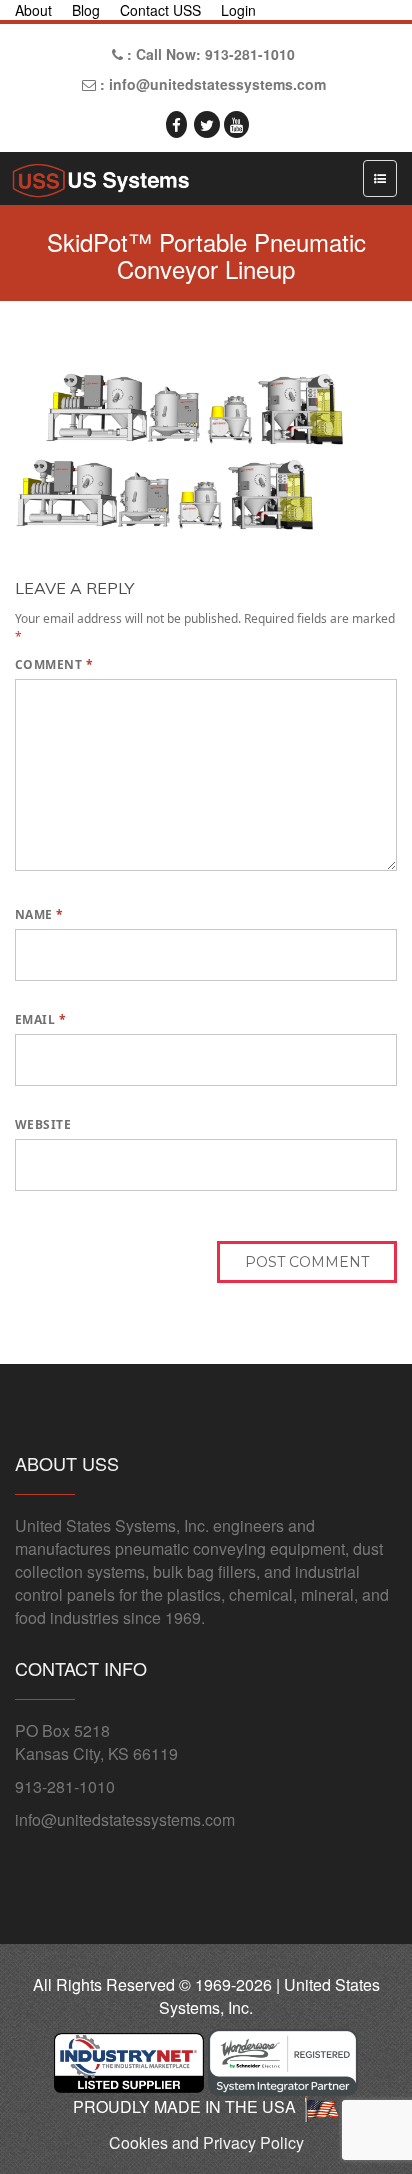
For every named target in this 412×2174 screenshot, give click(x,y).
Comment (54, 664)
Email (40, 1019)
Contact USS (160, 10)
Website (43, 1124)
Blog (86, 10)
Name (39, 914)
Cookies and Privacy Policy (206, 2142)
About (33, 10)
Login (238, 10)
